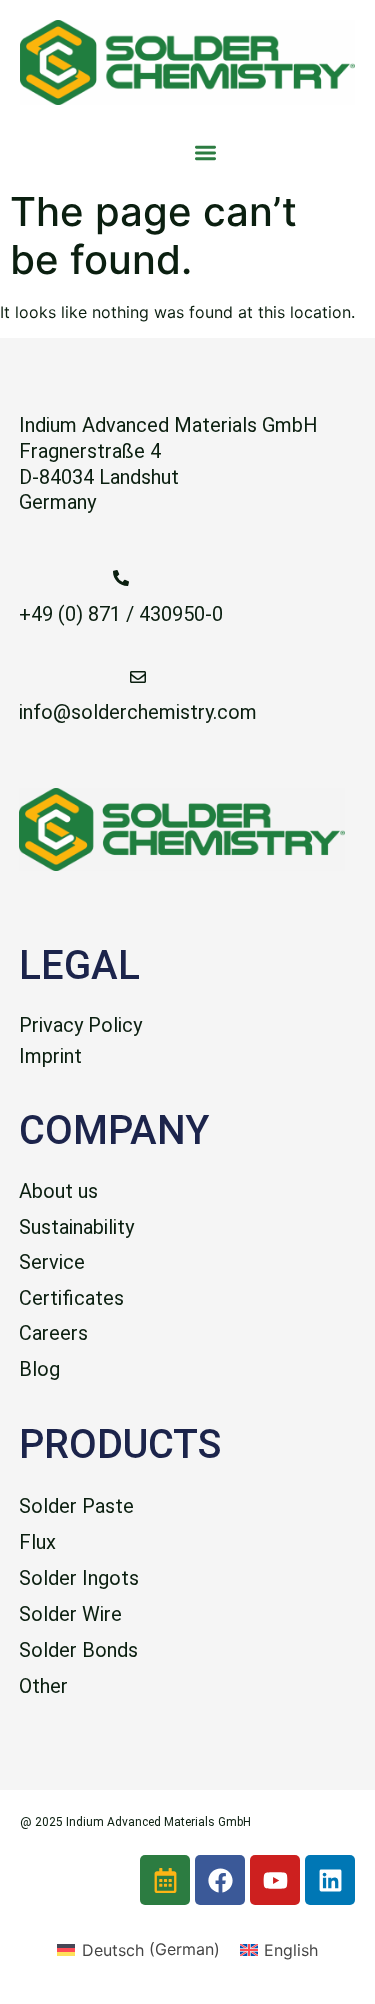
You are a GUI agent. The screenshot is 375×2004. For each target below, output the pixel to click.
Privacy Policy (80, 1025)
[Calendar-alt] (165, 1880)
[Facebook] (220, 1880)
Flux (37, 1542)
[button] (206, 152)
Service (52, 1262)
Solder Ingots (79, 1578)
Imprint (50, 1056)
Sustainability (76, 1227)
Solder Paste (76, 1506)
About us (58, 1191)
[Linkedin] (330, 1880)
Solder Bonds (78, 1650)
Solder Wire (70, 1614)
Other (43, 1686)
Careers (53, 1333)
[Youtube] (275, 1880)
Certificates (71, 1298)
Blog (39, 1369)
